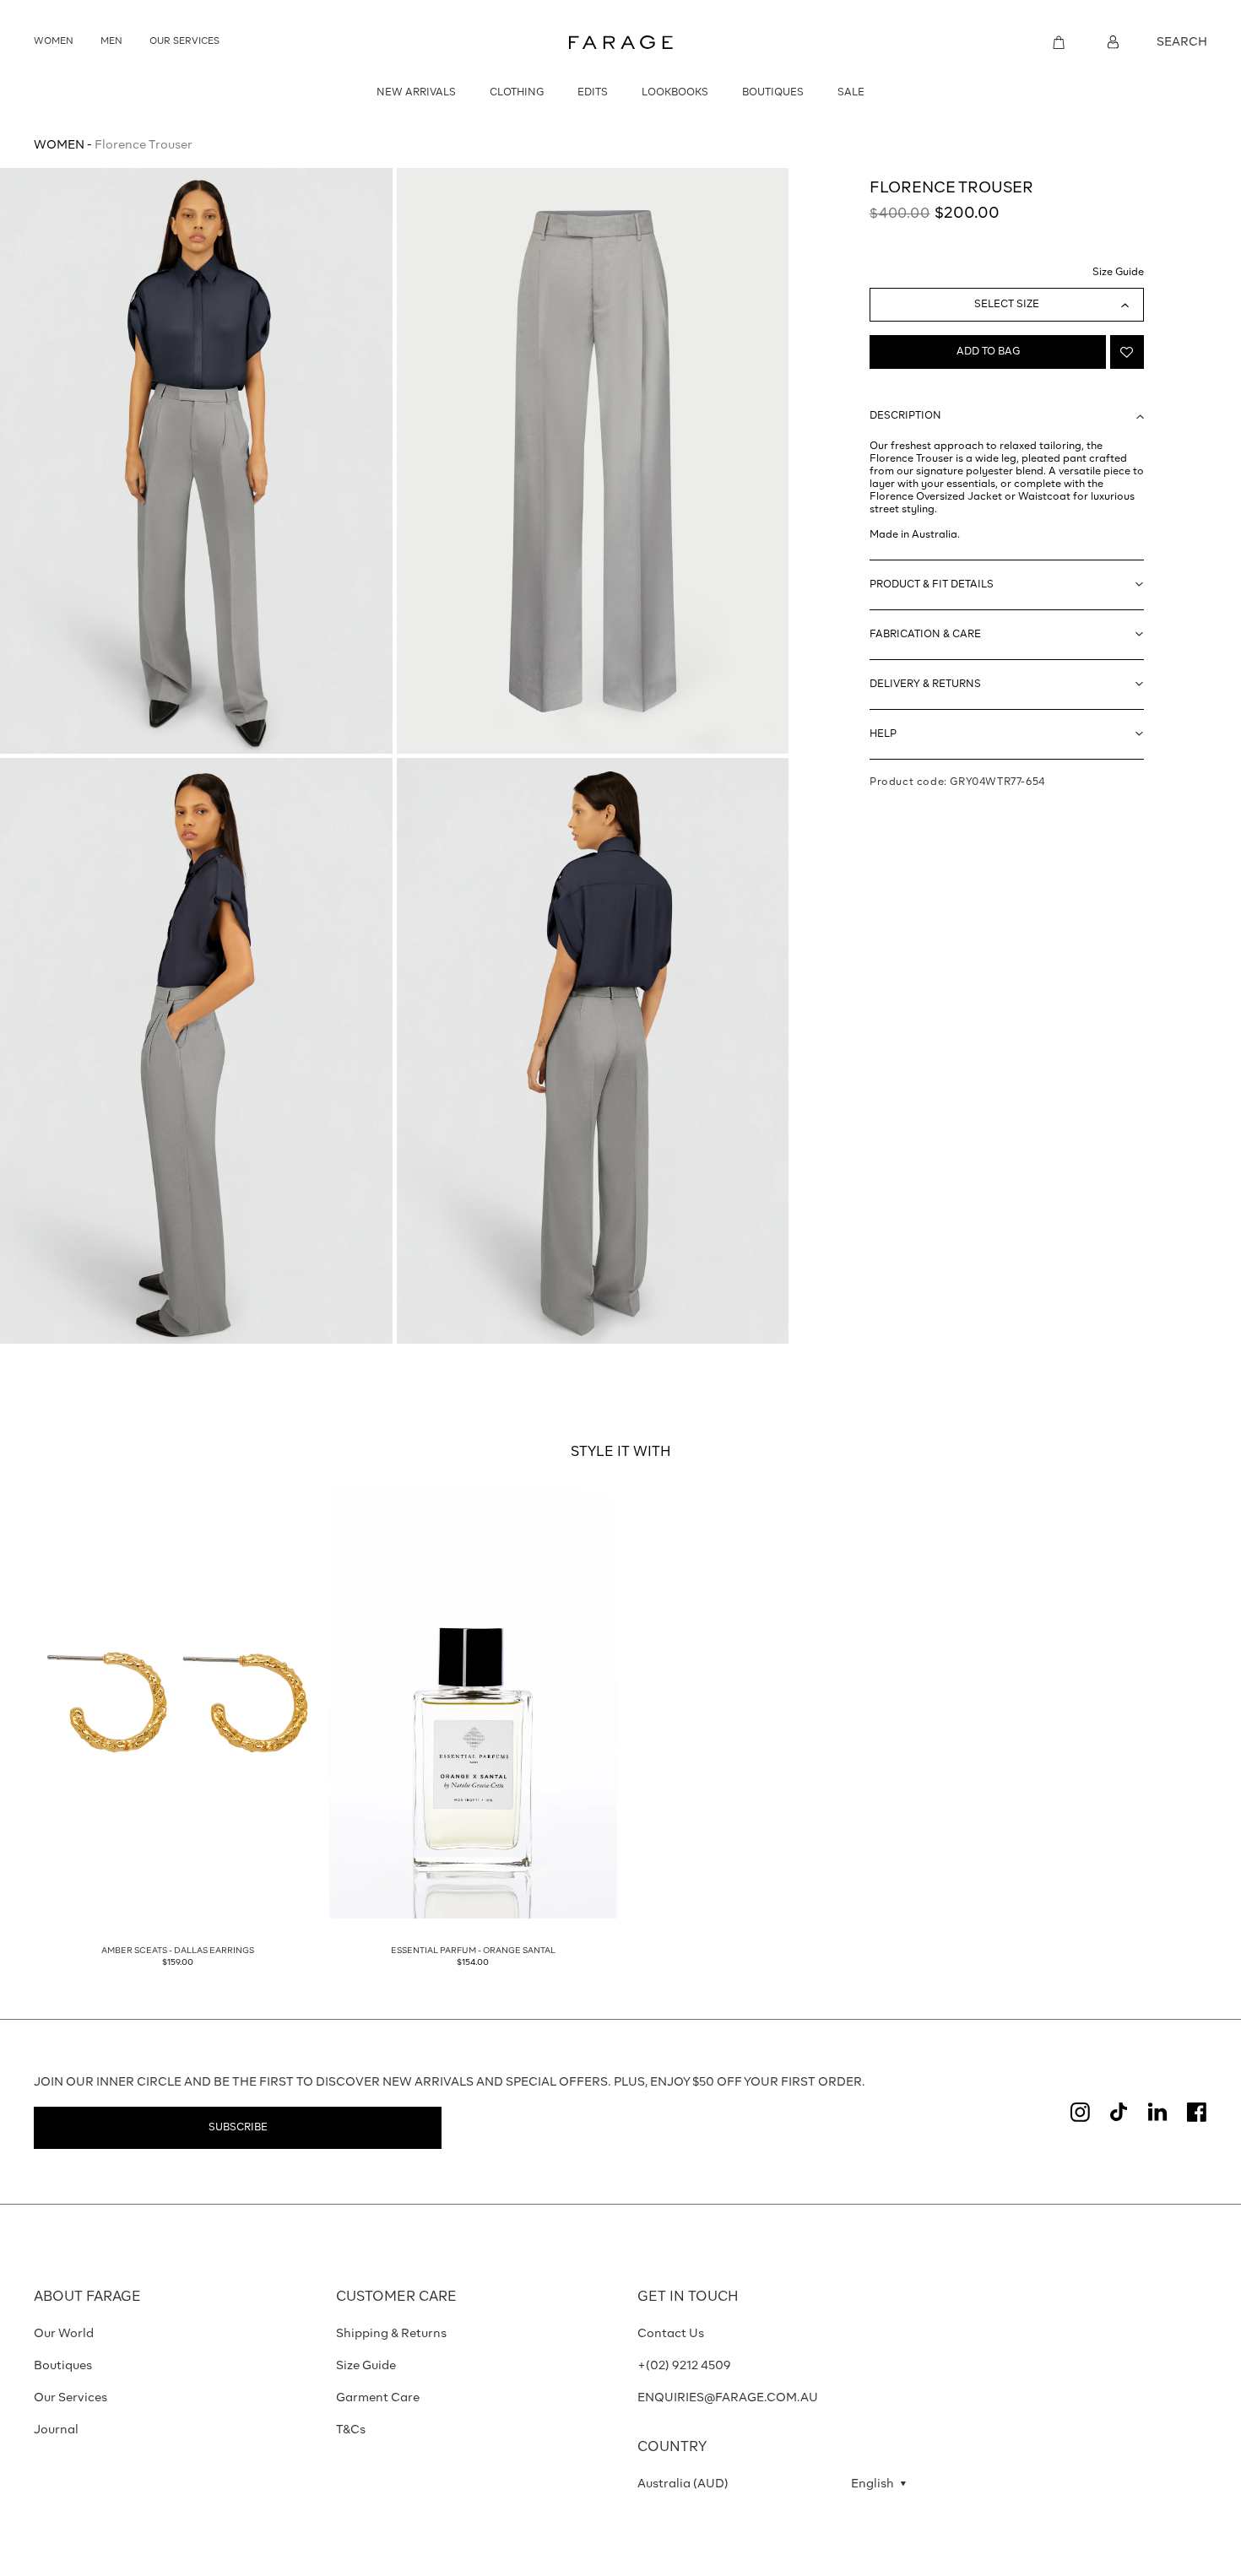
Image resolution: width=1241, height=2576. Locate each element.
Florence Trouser (144, 145)
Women (59, 145)
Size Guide (1118, 273)
